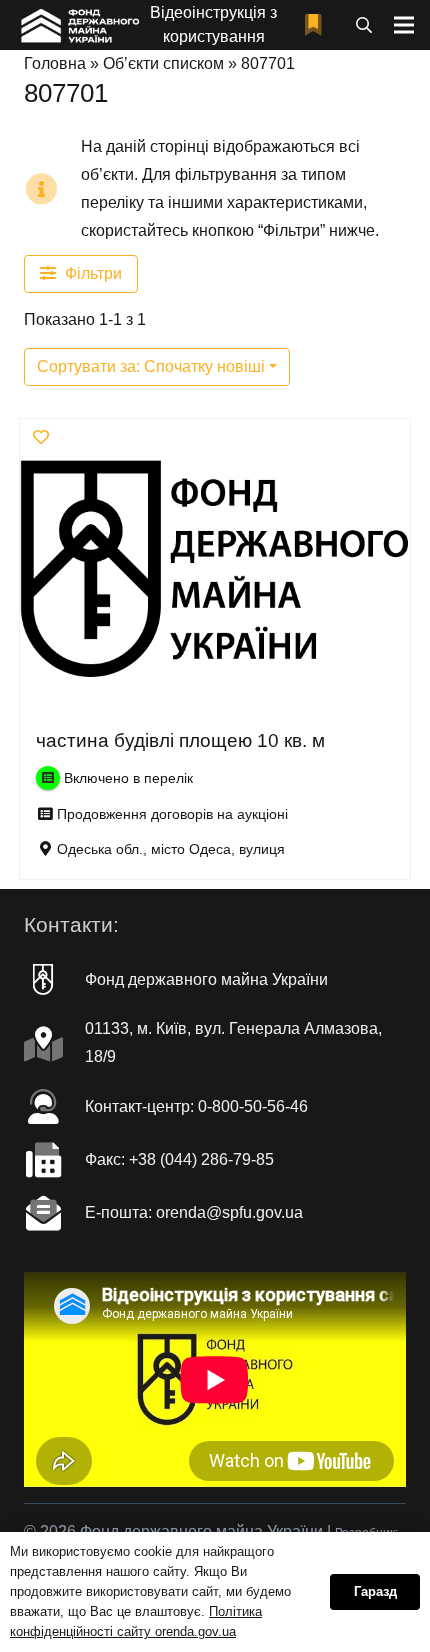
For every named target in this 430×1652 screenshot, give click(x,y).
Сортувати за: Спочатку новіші (151, 366)
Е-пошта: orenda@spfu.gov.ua (194, 1212)
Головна (55, 63)
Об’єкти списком (163, 63)
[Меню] (404, 25)
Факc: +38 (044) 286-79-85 (179, 1159)
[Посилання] (78, 25)
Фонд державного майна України (206, 979)
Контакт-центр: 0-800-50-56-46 (196, 1106)
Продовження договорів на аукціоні (172, 814)
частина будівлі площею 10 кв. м (180, 740)
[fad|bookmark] (318, 25)
